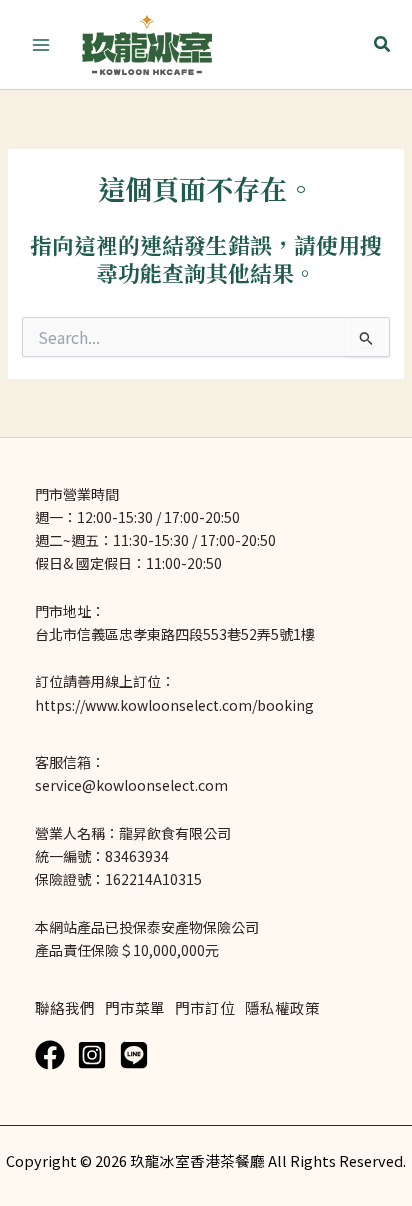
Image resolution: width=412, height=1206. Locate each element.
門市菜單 (135, 1007)
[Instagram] (92, 1055)
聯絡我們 (65, 1007)
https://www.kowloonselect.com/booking (174, 705)
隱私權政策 (282, 1007)
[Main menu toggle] (41, 45)
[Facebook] (50, 1055)
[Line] (134, 1055)
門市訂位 (205, 1007)
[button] (383, 45)
